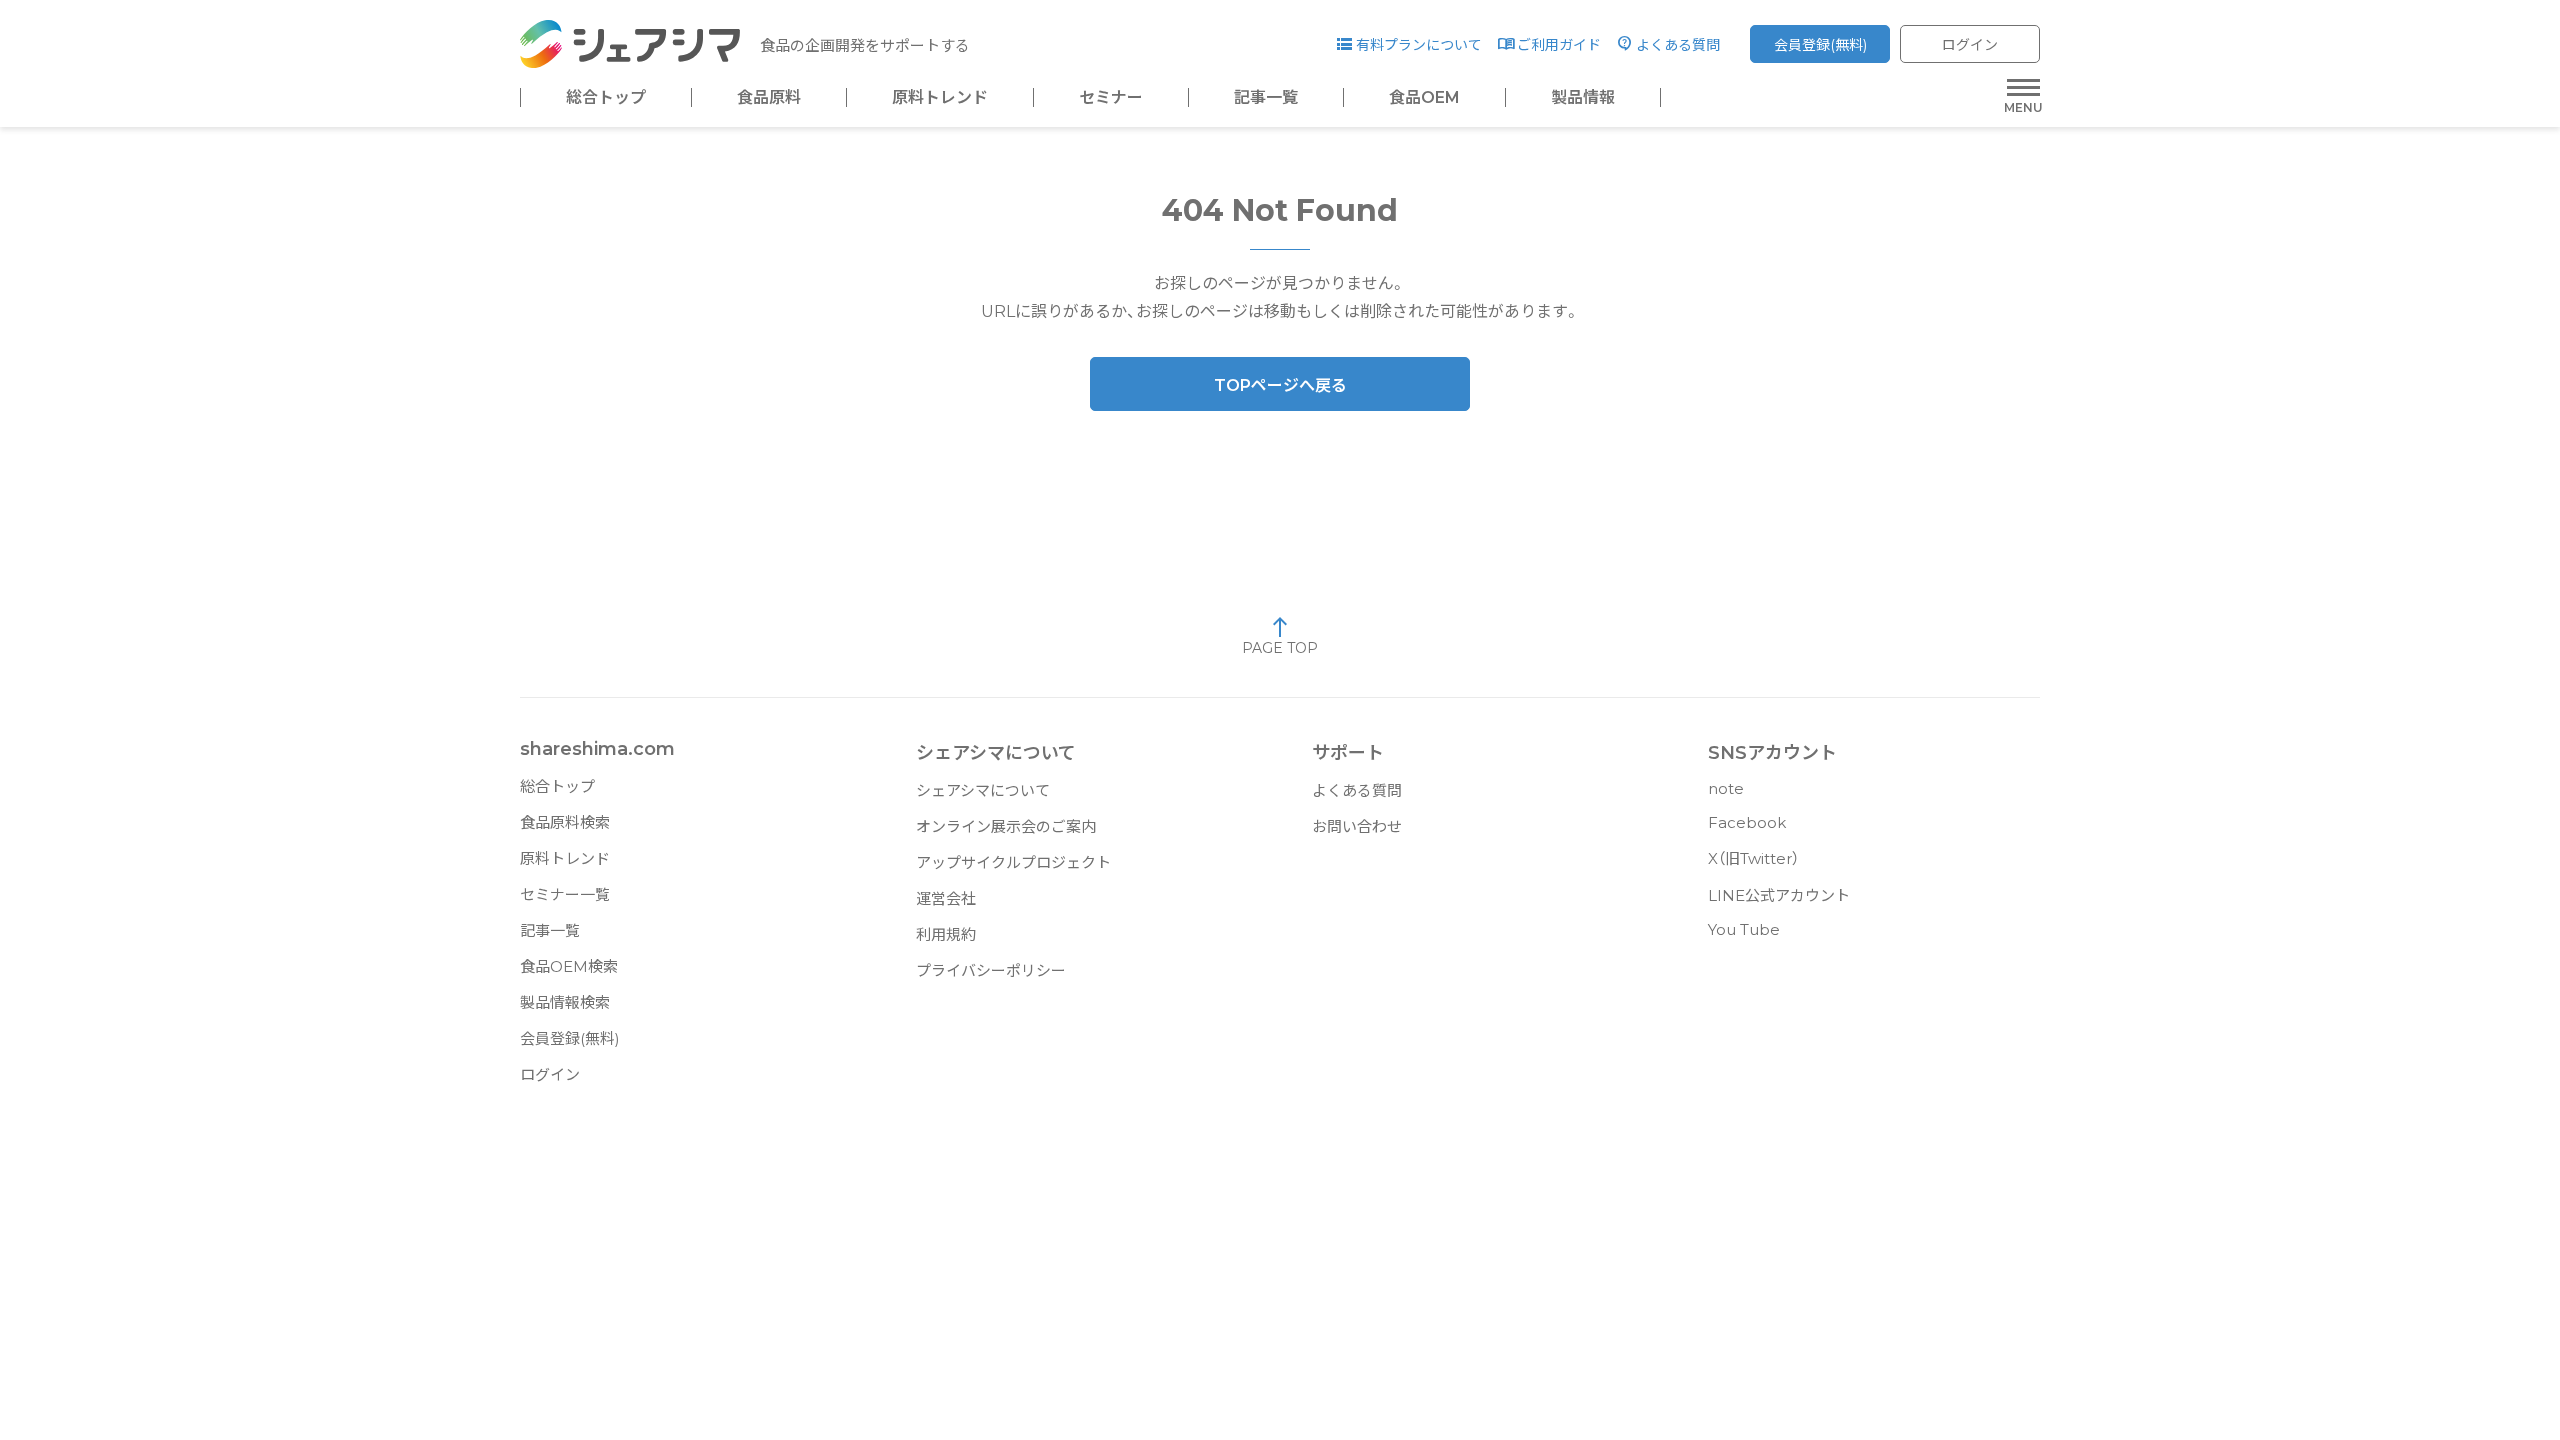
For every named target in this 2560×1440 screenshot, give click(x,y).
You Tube (1744, 929)
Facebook (1747, 822)
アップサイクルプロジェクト (1013, 862)
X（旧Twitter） (1753, 858)
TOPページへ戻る (1280, 385)
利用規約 (946, 934)
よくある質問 (1678, 45)
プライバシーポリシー (991, 970)
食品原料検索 (565, 822)
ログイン (1970, 45)
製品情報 (1583, 98)
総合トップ (606, 98)
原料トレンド (940, 98)
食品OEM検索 (569, 966)
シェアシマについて (983, 790)
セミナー (1111, 98)
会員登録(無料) (1820, 45)
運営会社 (946, 898)
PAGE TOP (1280, 648)
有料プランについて (1419, 45)
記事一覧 (1266, 98)
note (1726, 788)
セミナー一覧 (565, 894)
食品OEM (1424, 98)
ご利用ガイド (1559, 45)
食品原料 (769, 98)
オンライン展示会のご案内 (1006, 826)
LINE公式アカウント (1779, 895)
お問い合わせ (1357, 826)
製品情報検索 (565, 1002)
